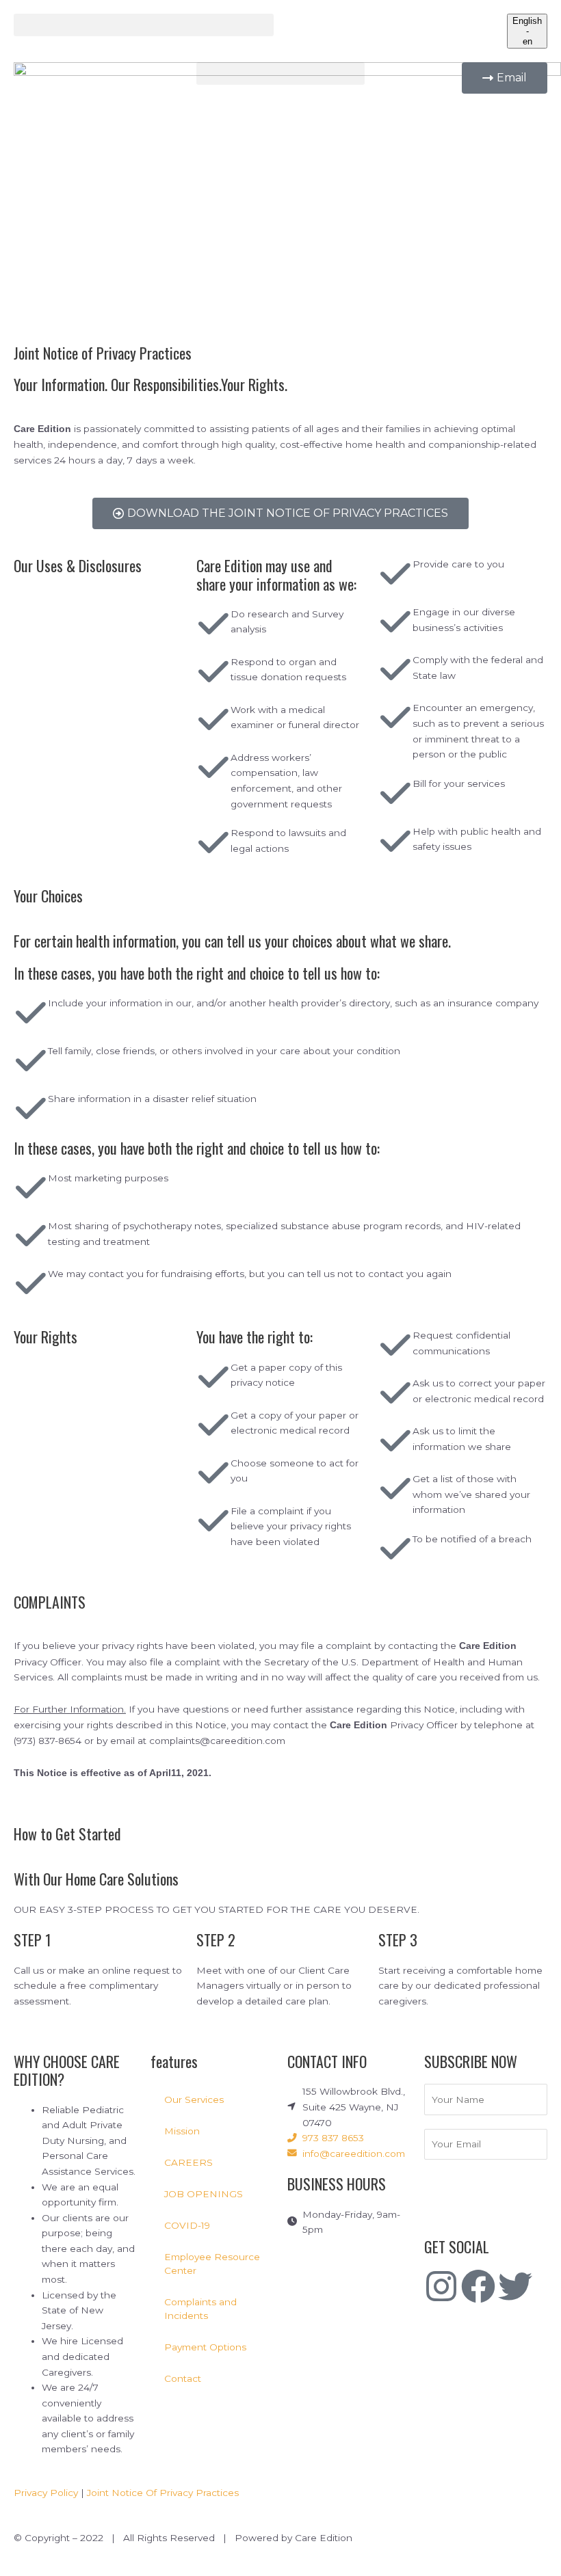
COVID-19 (187, 2225)
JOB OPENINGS (204, 2194)
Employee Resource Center (212, 2264)
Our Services (194, 2099)
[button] (144, 25)
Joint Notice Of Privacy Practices (163, 2493)
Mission (182, 2131)
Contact (183, 2378)
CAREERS (188, 2162)
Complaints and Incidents (200, 2309)
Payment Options (205, 2347)
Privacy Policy (46, 2493)
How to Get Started (67, 1834)
